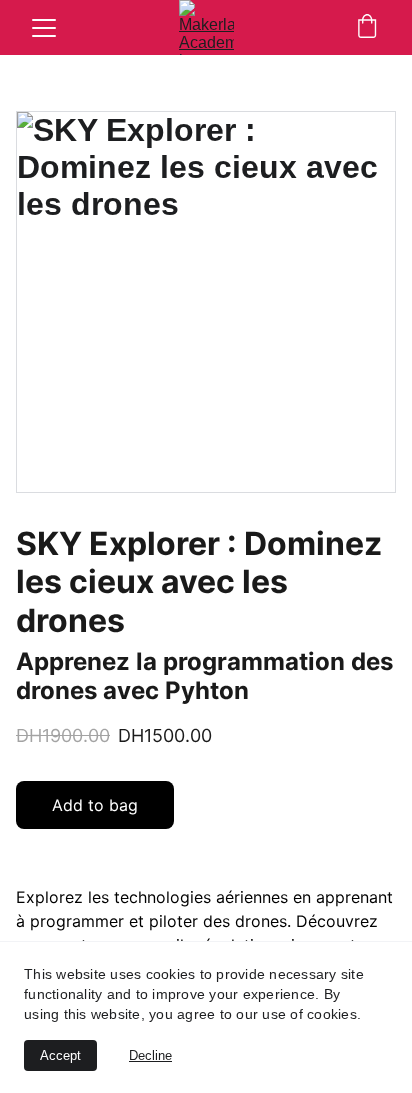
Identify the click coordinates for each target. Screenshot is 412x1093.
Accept (60, 1055)
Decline (150, 1055)
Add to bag (95, 805)
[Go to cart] (367, 28)
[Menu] (44, 28)
